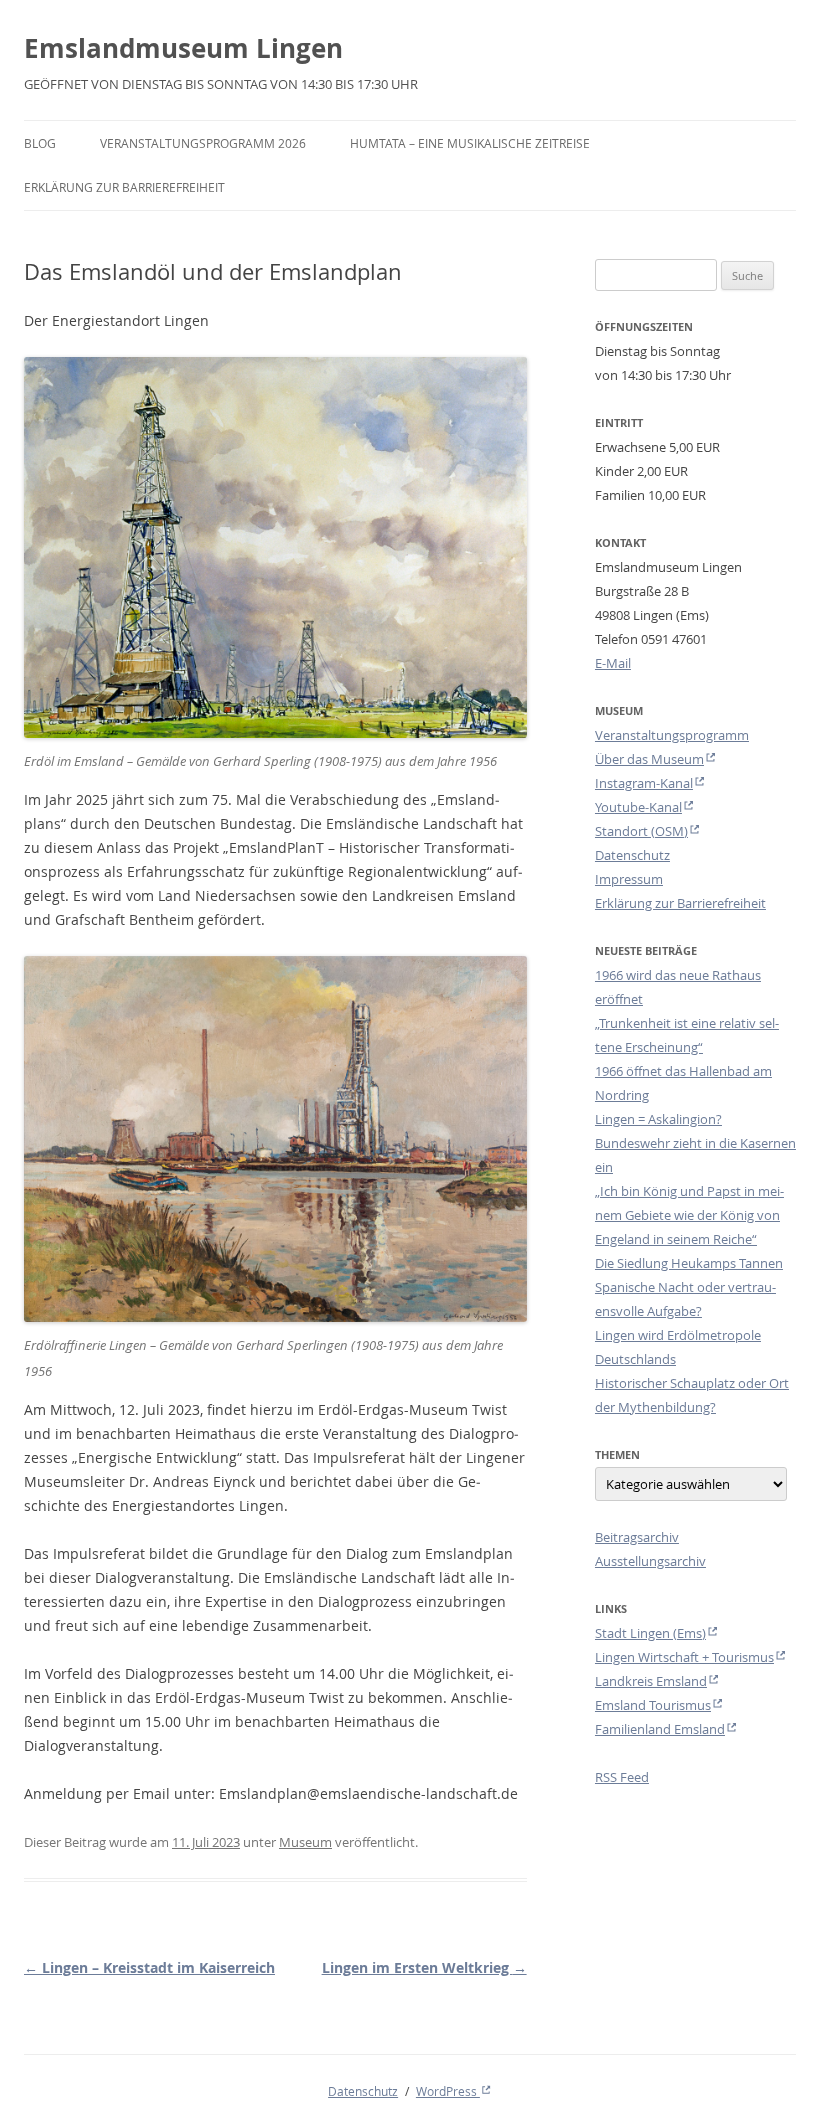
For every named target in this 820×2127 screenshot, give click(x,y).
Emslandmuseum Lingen (183, 48)
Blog (40, 143)
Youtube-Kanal (638, 807)
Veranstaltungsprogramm (672, 735)
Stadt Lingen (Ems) (650, 1633)
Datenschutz (632, 855)
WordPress (448, 2091)
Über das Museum (649, 759)
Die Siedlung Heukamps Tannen (689, 1263)
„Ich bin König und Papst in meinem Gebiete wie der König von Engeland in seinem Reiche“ (689, 1215)
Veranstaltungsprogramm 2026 (203, 143)
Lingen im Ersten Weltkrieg (424, 1967)
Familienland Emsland (660, 1729)
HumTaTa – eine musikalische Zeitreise (470, 143)
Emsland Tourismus (653, 1705)
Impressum (629, 879)
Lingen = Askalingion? (658, 1119)
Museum (305, 1842)
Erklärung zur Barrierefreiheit (124, 187)
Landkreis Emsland (651, 1681)
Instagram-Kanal (644, 783)
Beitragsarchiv (637, 1537)
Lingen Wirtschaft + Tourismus (684, 1657)
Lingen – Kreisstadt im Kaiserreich (149, 1967)
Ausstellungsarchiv (650, 1561)
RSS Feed (622, 1777)
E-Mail (613, 663)
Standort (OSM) (641, 831)
